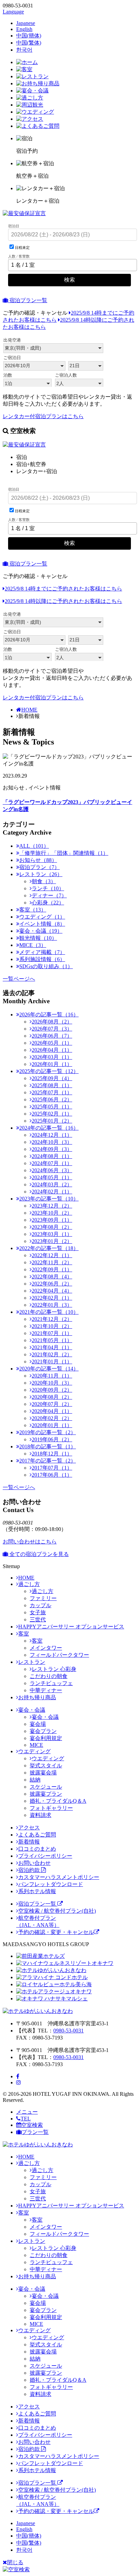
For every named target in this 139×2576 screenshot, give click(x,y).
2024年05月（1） (52, 1177)
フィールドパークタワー (59, 1655)
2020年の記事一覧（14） (49, 1369)
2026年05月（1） (52, 1043)
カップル (40, 1605)
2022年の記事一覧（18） (49, 1248)
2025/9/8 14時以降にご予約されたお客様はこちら (63, 601)
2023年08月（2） (52, 1227)
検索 (69, 280)
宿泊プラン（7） (39, 867)
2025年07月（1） (52, 1092)
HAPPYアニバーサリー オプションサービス (71, 1627)
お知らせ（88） (38, 860)
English (24, 29)
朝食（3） (44, 881)
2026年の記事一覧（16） (49, 1015)
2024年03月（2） (52, 1184)
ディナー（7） (49, 895)
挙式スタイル (46, 1765)
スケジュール (46, 1787)
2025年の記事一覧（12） (49, 1071)
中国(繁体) (29, 43)
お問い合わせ (34, 1863)
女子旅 (38, 1612)
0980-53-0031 (68, 2031)
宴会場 (38, 1724)
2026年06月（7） (52, 1036)
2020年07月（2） (52, 1404)
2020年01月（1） (52, 1425)
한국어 (24, 50)
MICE (36, 1745)
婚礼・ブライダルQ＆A (58, 1801)
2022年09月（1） (52, 1269)
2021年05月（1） (52, 1340)
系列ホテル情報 (37, 1891)
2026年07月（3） (52, 1029)
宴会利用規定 (46, 1738)
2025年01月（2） (52, 1121)
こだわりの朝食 (49, 1676)
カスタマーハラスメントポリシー (59, 1877)
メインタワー (46, 1648)
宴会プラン (43, 1731)
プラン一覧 (35, 2132)
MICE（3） (33, 945)
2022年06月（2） (52, 1284)
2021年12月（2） (52, 1319)
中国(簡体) (29, 36)
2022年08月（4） (52, 1277)
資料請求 (40, 1815)
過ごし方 (29, 1584)
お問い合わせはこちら (30, 1542)
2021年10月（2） (52, 1326)
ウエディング (34, 1751)
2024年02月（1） (52, 1192)
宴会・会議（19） (41, 931)
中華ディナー (46, 1690)
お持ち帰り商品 (37, 1697)
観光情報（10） (38, 938)
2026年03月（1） (52, 1057)
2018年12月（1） (52, 1454)
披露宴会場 (43, 1773)
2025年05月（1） (52, 1107)
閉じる (15, 2562)
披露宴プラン (46, 1794)
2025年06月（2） (52, 1099)
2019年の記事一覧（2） (48, 1432)
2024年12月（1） (52, 1135)
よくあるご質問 (37, 1835)
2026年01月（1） (52, 1064)
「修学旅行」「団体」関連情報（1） (64, 853)
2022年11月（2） (52, 1262)
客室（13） (33, 910)
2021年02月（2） (52, 1354)
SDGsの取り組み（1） (46, 966)
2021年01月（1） (52, 1362)
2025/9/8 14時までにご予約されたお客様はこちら (63, 589)
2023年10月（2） (52, 1213)
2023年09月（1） (52, 1220)
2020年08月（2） (52, 1397)
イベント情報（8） (42, 924)
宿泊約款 (30, 1870)
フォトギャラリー (51, 1808)
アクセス (29, 1828)
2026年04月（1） (52, 1050)
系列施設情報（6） (42, 959)
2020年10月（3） (52, 1383)
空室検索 (32, 2125)
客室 (24, 1634)
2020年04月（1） (52, 1411)
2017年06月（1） (52, 1475)
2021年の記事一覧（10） (49, 1312)
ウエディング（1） (42, 917)
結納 (35, 1780)
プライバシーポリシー (45, 1856)
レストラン (32, 1662)
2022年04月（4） (52, 1291)
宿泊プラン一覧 (28, 300)
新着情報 (29, 1842)
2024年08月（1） (52, 1156)
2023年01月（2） (52, 1241)
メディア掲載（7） (42, 952)
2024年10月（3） (52, 1142)
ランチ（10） (48, 888)
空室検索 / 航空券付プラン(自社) (57, 1911)
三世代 (38, 1619)
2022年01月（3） (52, 1305)
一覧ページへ (19, 979)
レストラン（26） (41, 874)
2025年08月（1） (52, 1085)
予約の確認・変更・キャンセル (56, 1932)
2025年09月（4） (52, 1078)
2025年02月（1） (52, 1114)
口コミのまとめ (37, 1849)
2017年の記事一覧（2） (48, 1461)
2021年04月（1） (52, 1347)
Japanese (26, 23)
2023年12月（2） (52, 1206)
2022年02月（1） (52, 1298)
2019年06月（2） (52, 1439)
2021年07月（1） (52, 1333)
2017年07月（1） (52, 1468)
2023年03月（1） (52, 1234)
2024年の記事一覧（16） (49, 1128)
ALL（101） (34, 846)
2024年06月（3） (52, 1170)
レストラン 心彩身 (54, 1669)
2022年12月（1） (52, 1255)
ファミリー (43, 1598)
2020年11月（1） (52, 1376)
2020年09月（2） (52, 1390)
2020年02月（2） (52, 1418)
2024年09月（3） (52, 1149)
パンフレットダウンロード (51, 1884)
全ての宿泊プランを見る (38, 1554)
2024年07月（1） (52, 1163)
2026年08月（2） (52, 1022)
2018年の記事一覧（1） (48, 1446)
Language (13, 12)
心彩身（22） (48, 903)
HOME (29, 710)
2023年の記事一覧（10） (49, 1199)
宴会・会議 (32, 1710)
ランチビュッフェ (51, 1683)
